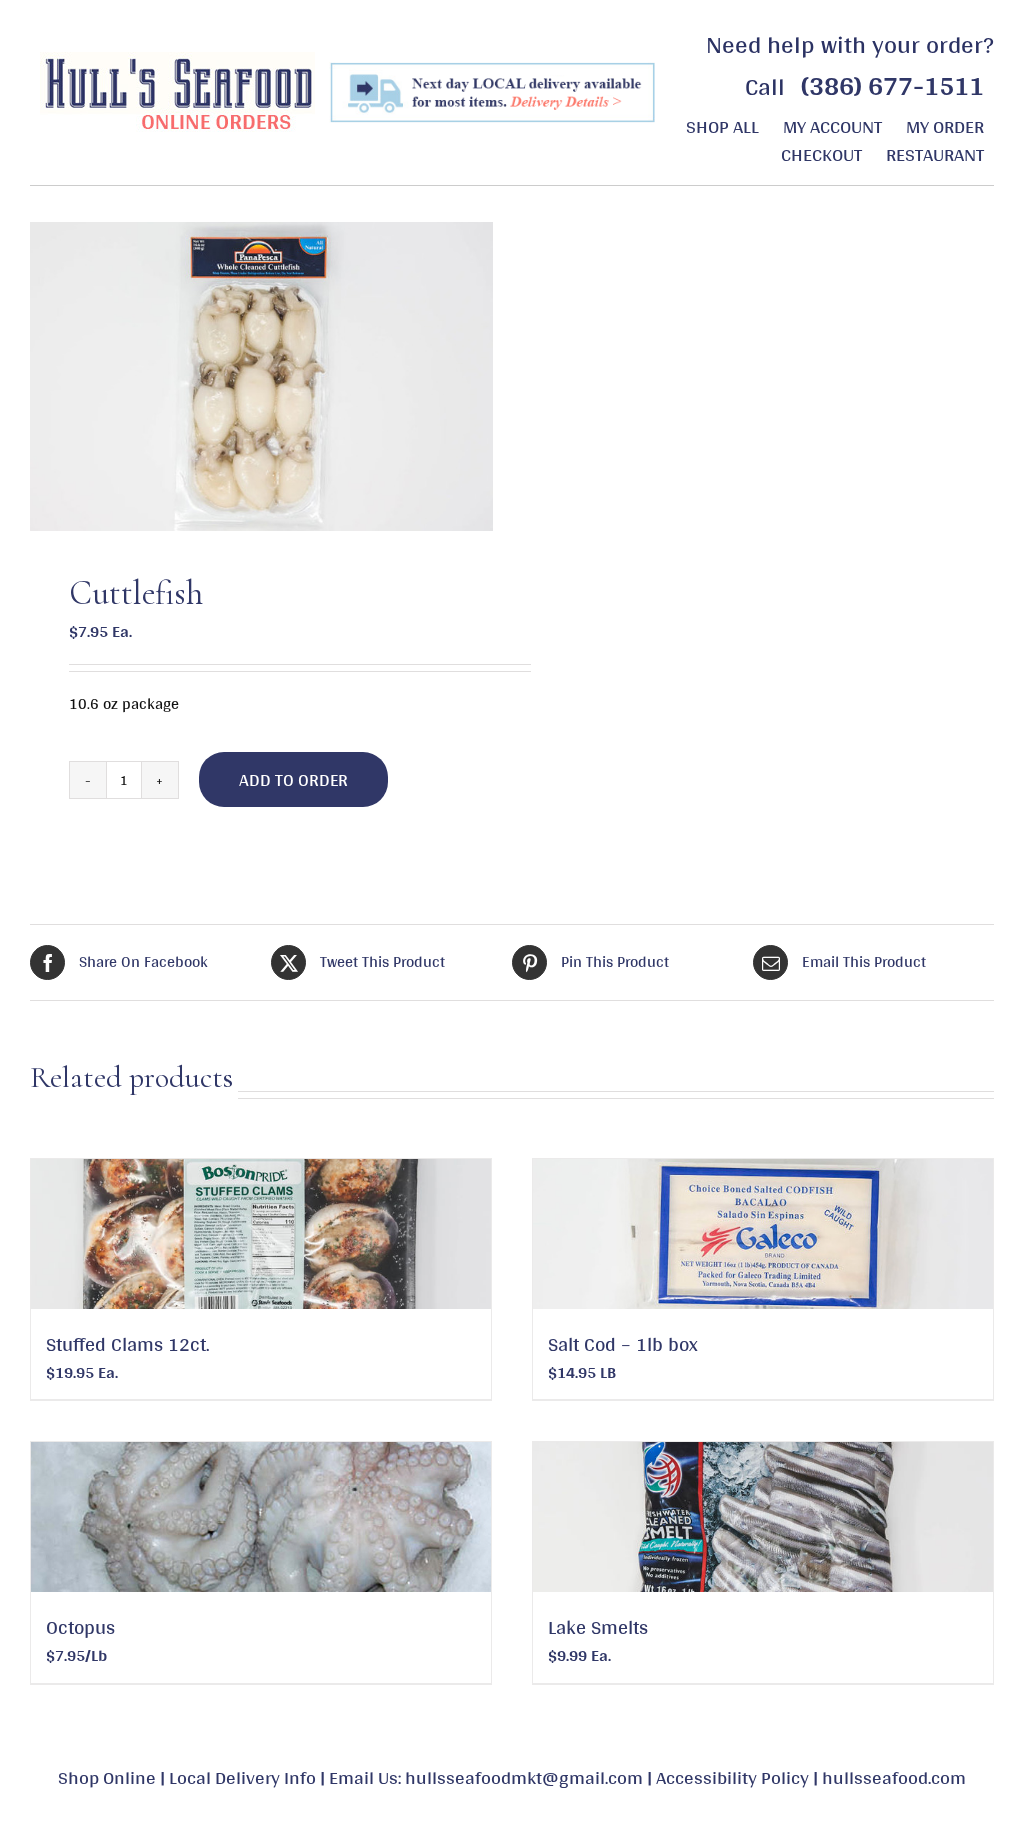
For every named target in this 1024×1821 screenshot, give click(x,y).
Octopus (80, 1627)
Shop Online (107, 1777)
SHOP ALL (722, 126)
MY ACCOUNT (832, 126)
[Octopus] (261, 1517)
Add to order (293, 779)
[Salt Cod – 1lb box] (763, 1234)
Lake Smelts (598, 1627)
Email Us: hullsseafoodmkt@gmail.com (486, 1777)
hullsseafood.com (894, 1777)
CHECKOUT (821, 154)
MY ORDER (945, 126)
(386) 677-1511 (892, 85)
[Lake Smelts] (763, 1517)
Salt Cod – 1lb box (623, 1344)
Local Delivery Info (242, 1777)
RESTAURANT (935, 154)
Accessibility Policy (732, 1777)
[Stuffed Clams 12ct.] (261, 1234)
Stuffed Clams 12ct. (128, 1344)
